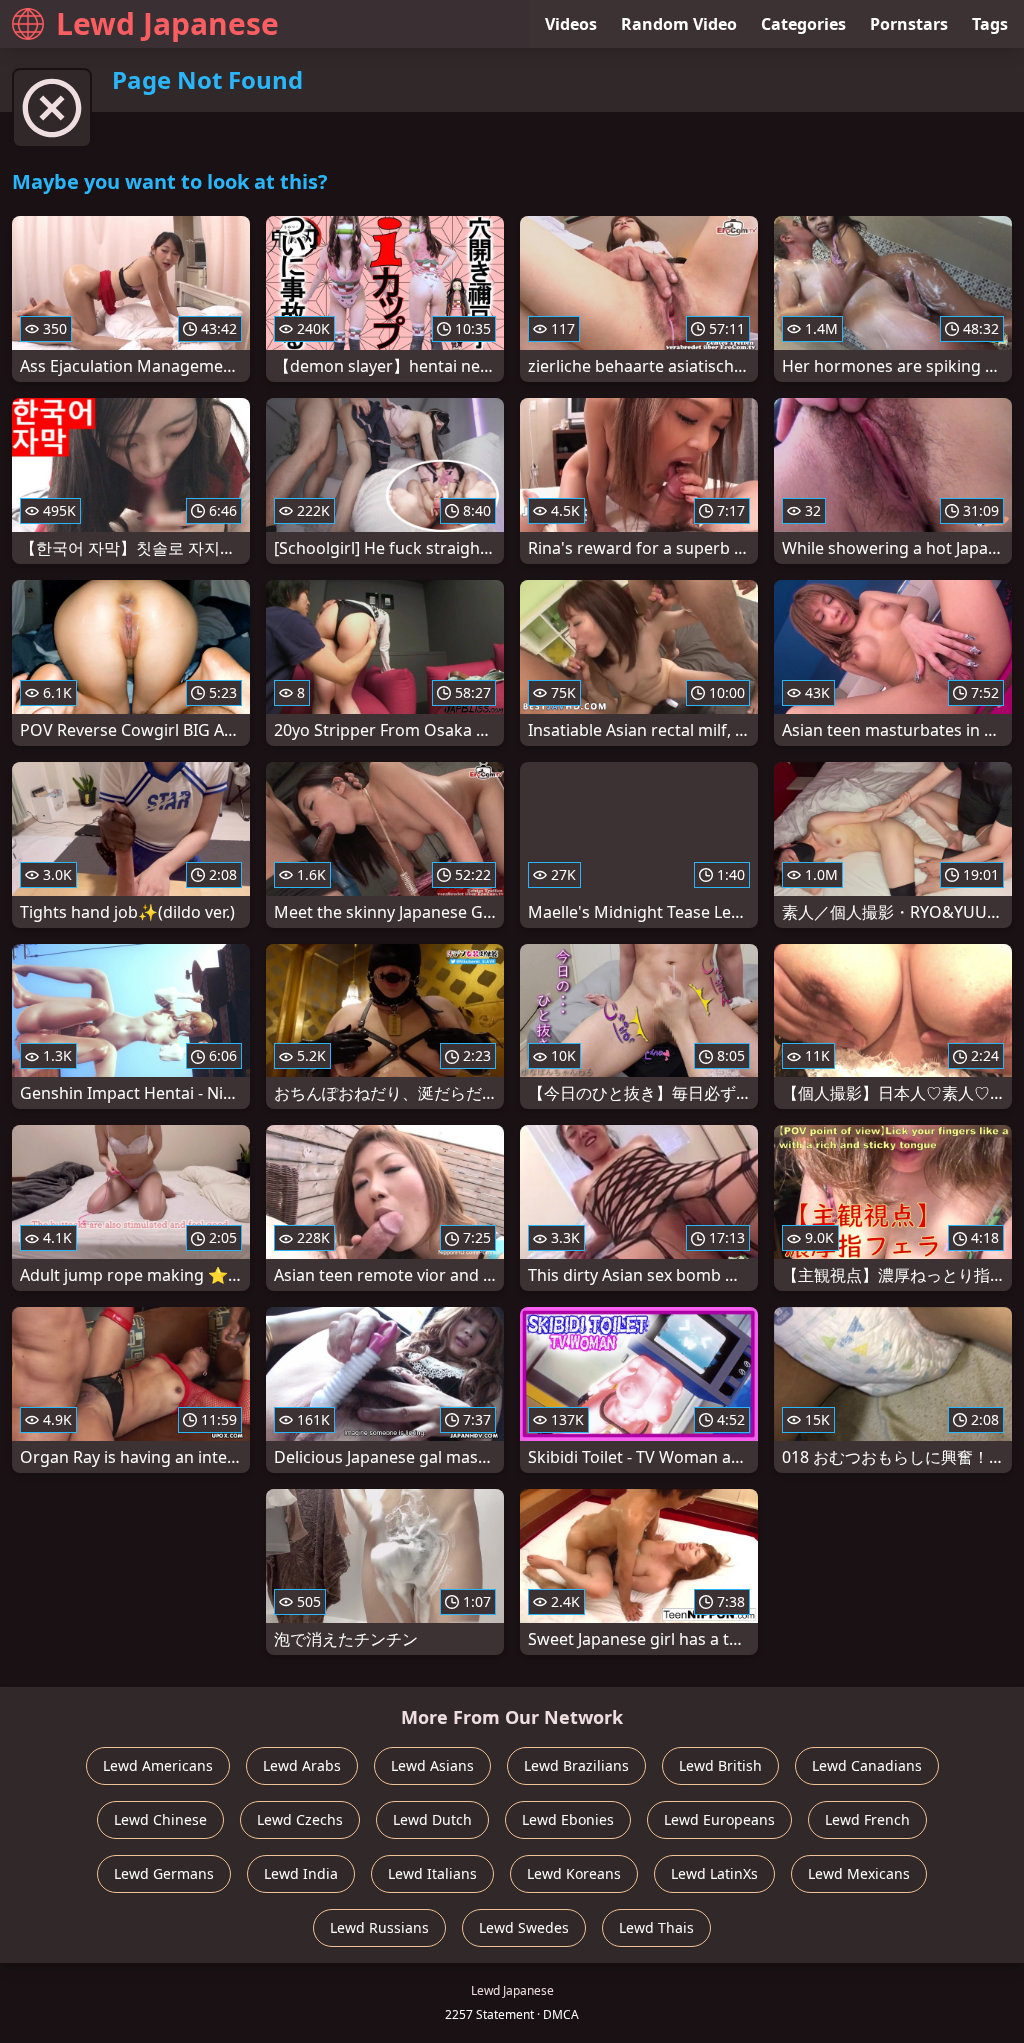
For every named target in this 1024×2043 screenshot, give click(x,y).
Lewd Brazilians (576, 1765)
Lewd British (720, 1765)
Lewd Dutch (432, 1819)
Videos (571, 24)
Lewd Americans (158, 1765)
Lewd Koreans (574, 1873)
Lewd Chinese (160, 1819)
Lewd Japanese (167, 23)
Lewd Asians (432, 1765)
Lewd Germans (164, 1873)
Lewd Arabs (302, 1765)
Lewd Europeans (719, 1819)
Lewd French (867, 1819)
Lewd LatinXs (714, 1873)
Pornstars (909, 24)
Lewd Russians (379, 1927)
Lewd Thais (656, 1927)
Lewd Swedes (524, 1927)
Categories (803, 24)
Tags (990, 24)
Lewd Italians (432, 1873)
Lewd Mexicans (859, 1873)
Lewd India (301, 1873)
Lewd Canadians (867, 1765)
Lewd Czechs (300, 1819)
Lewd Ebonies (568, 1819)
